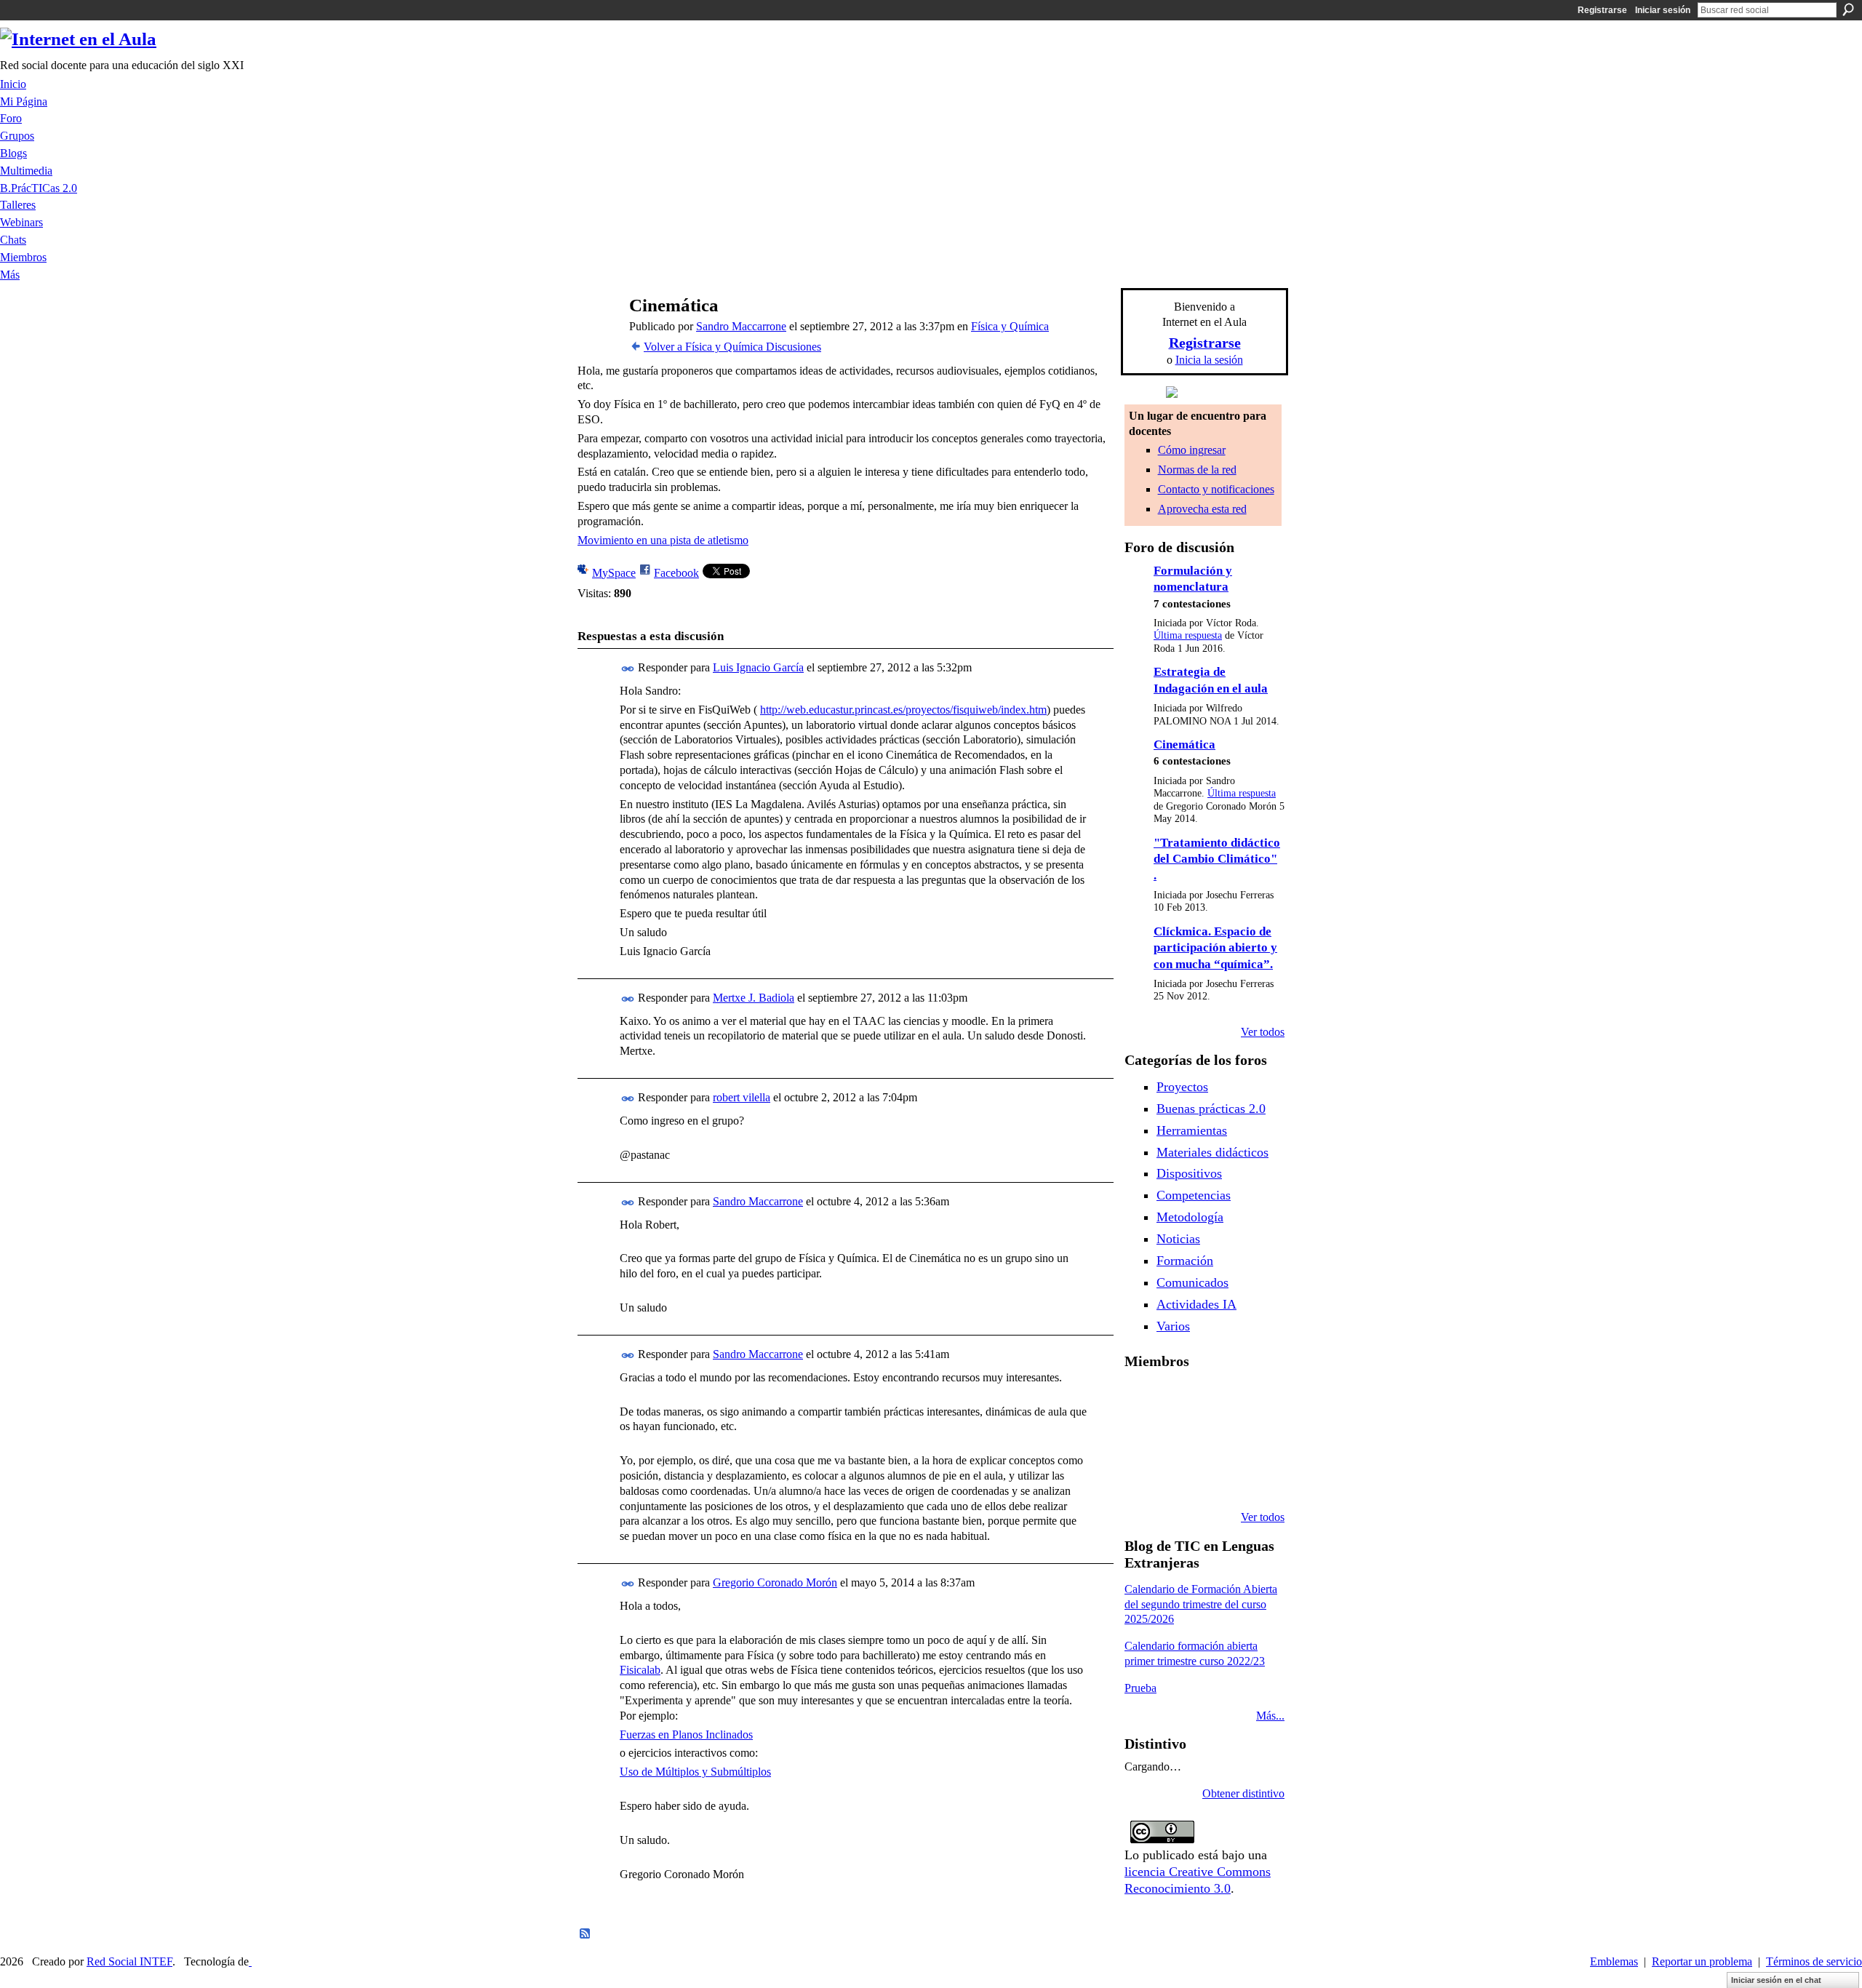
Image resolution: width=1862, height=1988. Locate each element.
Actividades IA (1196, 1304)
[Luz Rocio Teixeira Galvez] (1142, 1478)
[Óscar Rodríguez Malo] (1253, 1400)
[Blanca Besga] (1253, 1439)
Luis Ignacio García (758, 667)
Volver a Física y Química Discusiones (732, 347)
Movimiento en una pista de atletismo (663, 540)
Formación (1185, 1261)
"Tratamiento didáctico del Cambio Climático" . (1217, 859)
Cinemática (1184, 744)
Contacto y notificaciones (1216, 489)
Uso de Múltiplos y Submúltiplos (695, 1772)
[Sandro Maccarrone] (597, 334)
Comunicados (1192, 1282)
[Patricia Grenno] (1253, 1478)
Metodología (1190, 1217)
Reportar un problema (1702, 1961)
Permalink (628, 669)
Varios (1173, 1326)
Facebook (676, 573)
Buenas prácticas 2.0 (1211, 1109)
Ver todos (1263, 1032)
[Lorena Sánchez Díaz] (1179, 1439)
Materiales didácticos (1212, 1152)
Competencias (1194, 1195)
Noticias (1178, 1239)
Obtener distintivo (1243, 1793)
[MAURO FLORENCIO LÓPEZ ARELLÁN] (1142, 1400)
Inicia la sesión (1209, 360)
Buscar (1848, 9)
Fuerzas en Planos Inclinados (686, 1734)
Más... (1270, 1716)
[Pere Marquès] (1179, 1478)
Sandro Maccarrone (741, 326)
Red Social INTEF (129, 1961)
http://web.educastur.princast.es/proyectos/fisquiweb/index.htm (903, 710)
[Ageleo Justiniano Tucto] (1179, 1400)
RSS (586, 1934)
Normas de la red (1197, 470)
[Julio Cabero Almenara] (1216, 1478)
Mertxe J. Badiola (754, 998)
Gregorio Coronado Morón (775, 1582)
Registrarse (1602, 10)
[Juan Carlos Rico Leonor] (1216, 1439)
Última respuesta (1188, 635)
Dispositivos (1189, 1173)
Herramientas (1192, 1130)
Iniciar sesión (1663, 10)
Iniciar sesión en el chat (1776, 1980)
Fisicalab (640, 1670)
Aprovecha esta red (1202, 509)
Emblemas (1614, 1961)
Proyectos (1182, 1087)
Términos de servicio (1814, 1961)
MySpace (614, 573)
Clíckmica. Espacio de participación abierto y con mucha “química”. (1215, 948)
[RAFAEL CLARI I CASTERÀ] (1216, 1400)
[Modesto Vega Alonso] (1142, 1439)
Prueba (1140, 1688)
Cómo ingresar (1192, 450)
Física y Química (1010, 326)
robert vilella (742, 1097)
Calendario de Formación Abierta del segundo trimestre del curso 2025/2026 (1201, 1604)
